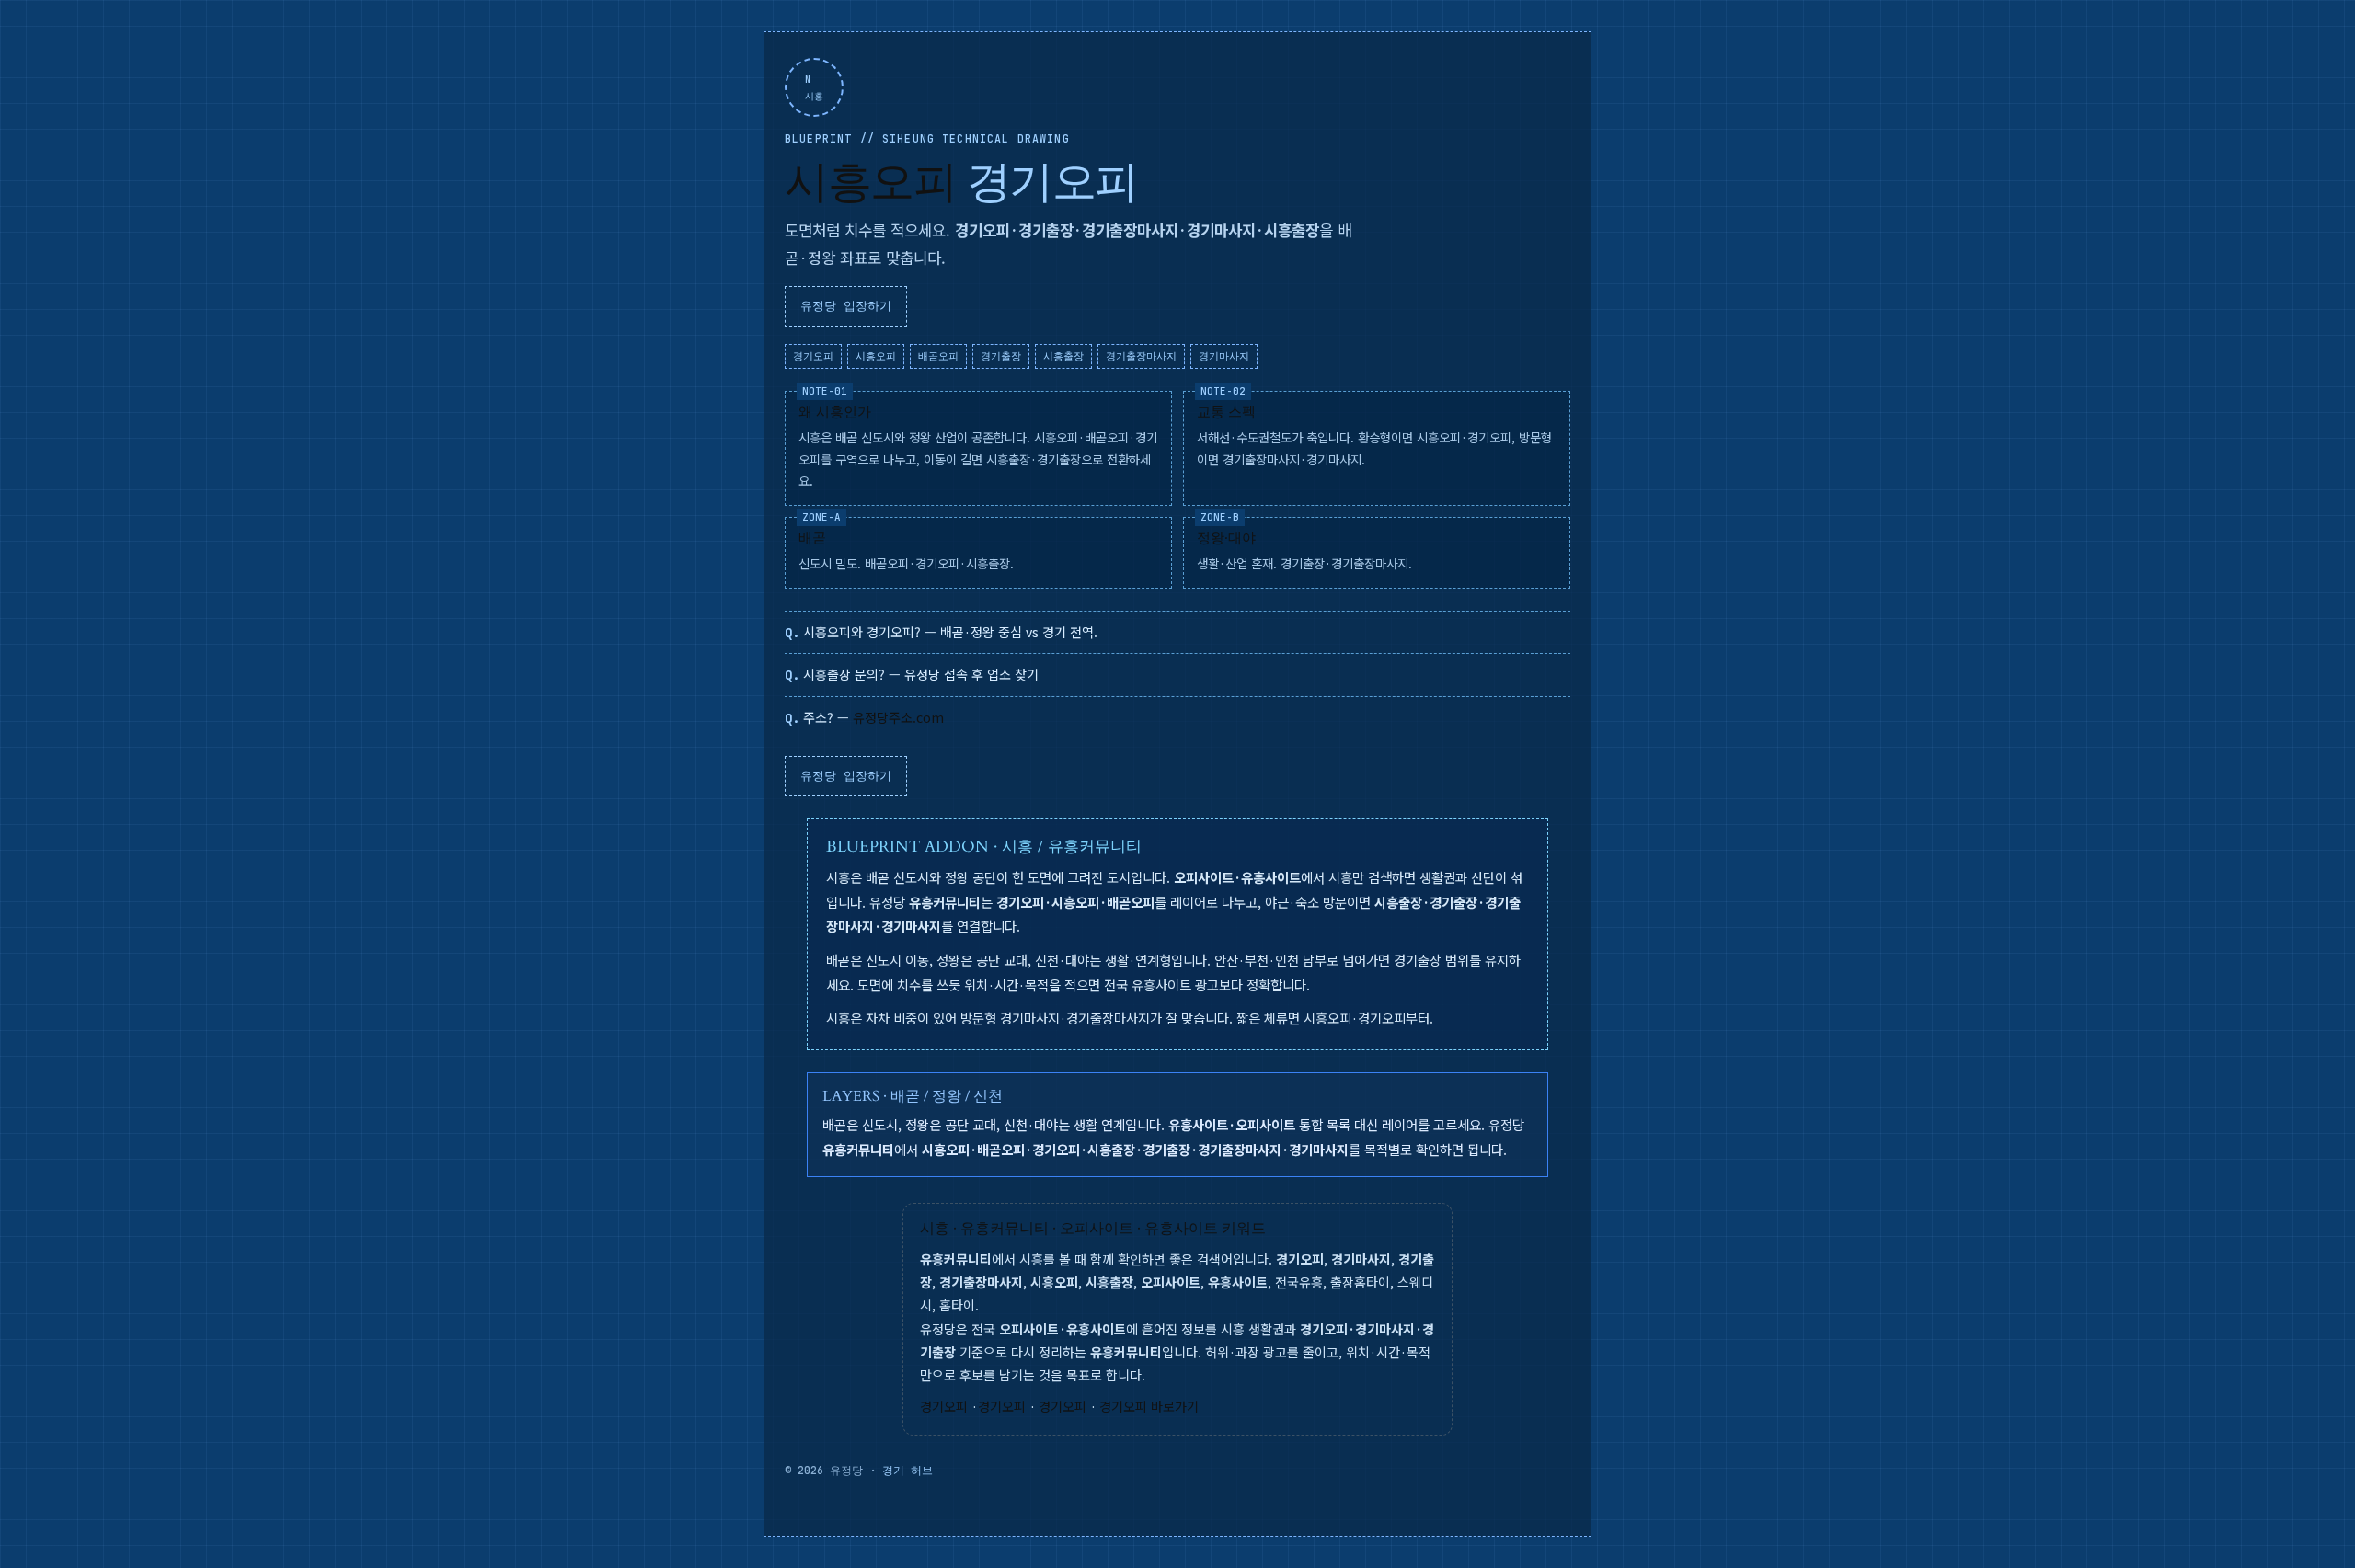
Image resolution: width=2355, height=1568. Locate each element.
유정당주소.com (898, 717)
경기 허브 (908, 1471)
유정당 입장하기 (846, 306)
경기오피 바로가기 (1149, 1406)
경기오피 (944, 1406)
